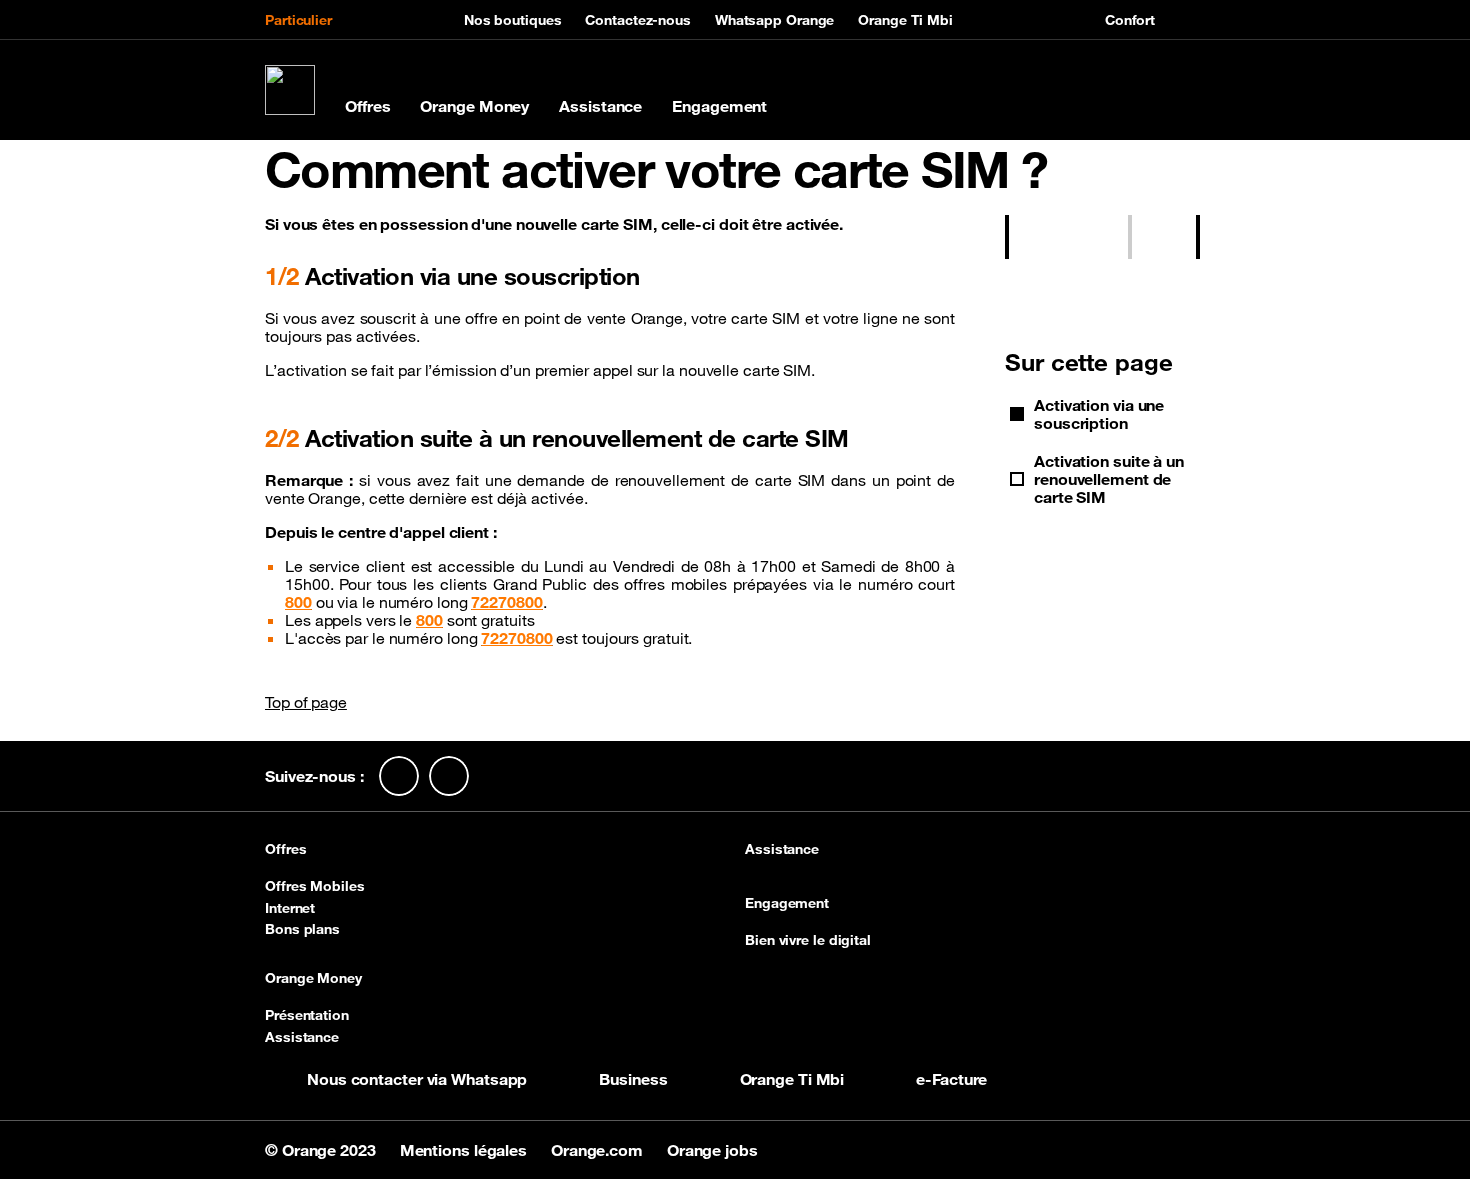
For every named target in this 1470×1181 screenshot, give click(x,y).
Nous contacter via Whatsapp (417, 1079)
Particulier (298, 20)
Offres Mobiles (315, 886)
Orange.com (599, 1150)
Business (633, 1079)
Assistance (600, 106)
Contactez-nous (638, 20)
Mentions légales (465, 1150)
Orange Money (474, 106)
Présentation (307, 1015)
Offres (367, 106)
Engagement (719, 106)
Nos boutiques (513, 20)
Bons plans (302, 929)
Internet (290, 908)
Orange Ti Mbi (905, 20)
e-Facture (951, 1079)
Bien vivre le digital (808, 940)
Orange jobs (712, 1150)
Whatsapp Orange (775, 20)
